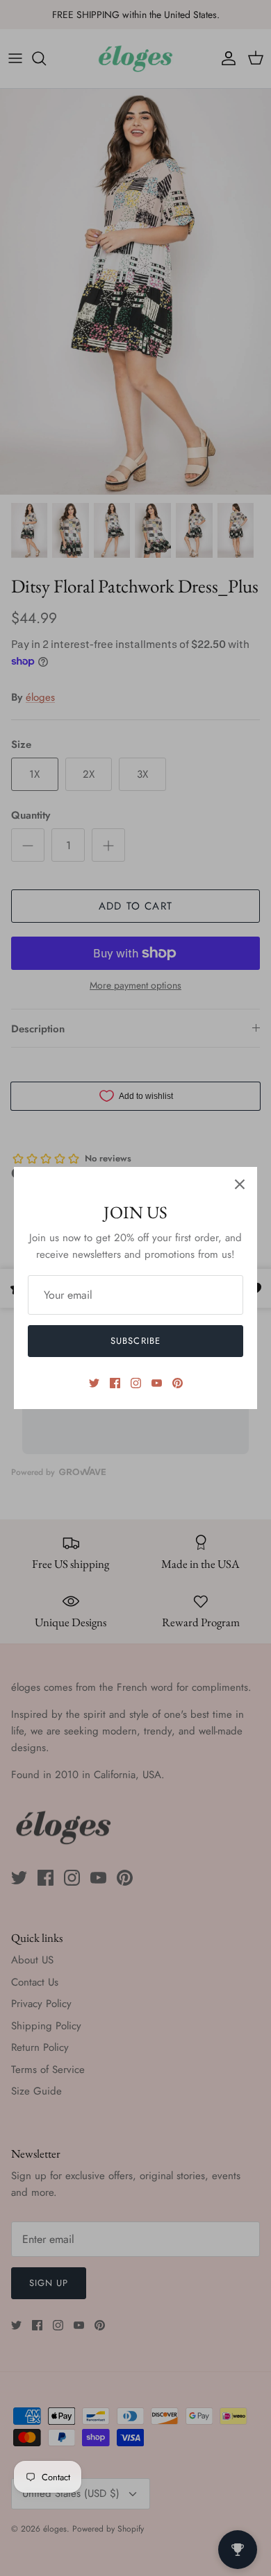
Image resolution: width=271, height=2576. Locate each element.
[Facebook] (115, 1383)
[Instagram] (136, 1383)
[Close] (240, 1184)
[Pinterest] (178, 1383)
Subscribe (135, 1341)
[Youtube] (157, 1383)
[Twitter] (94, 1383)
